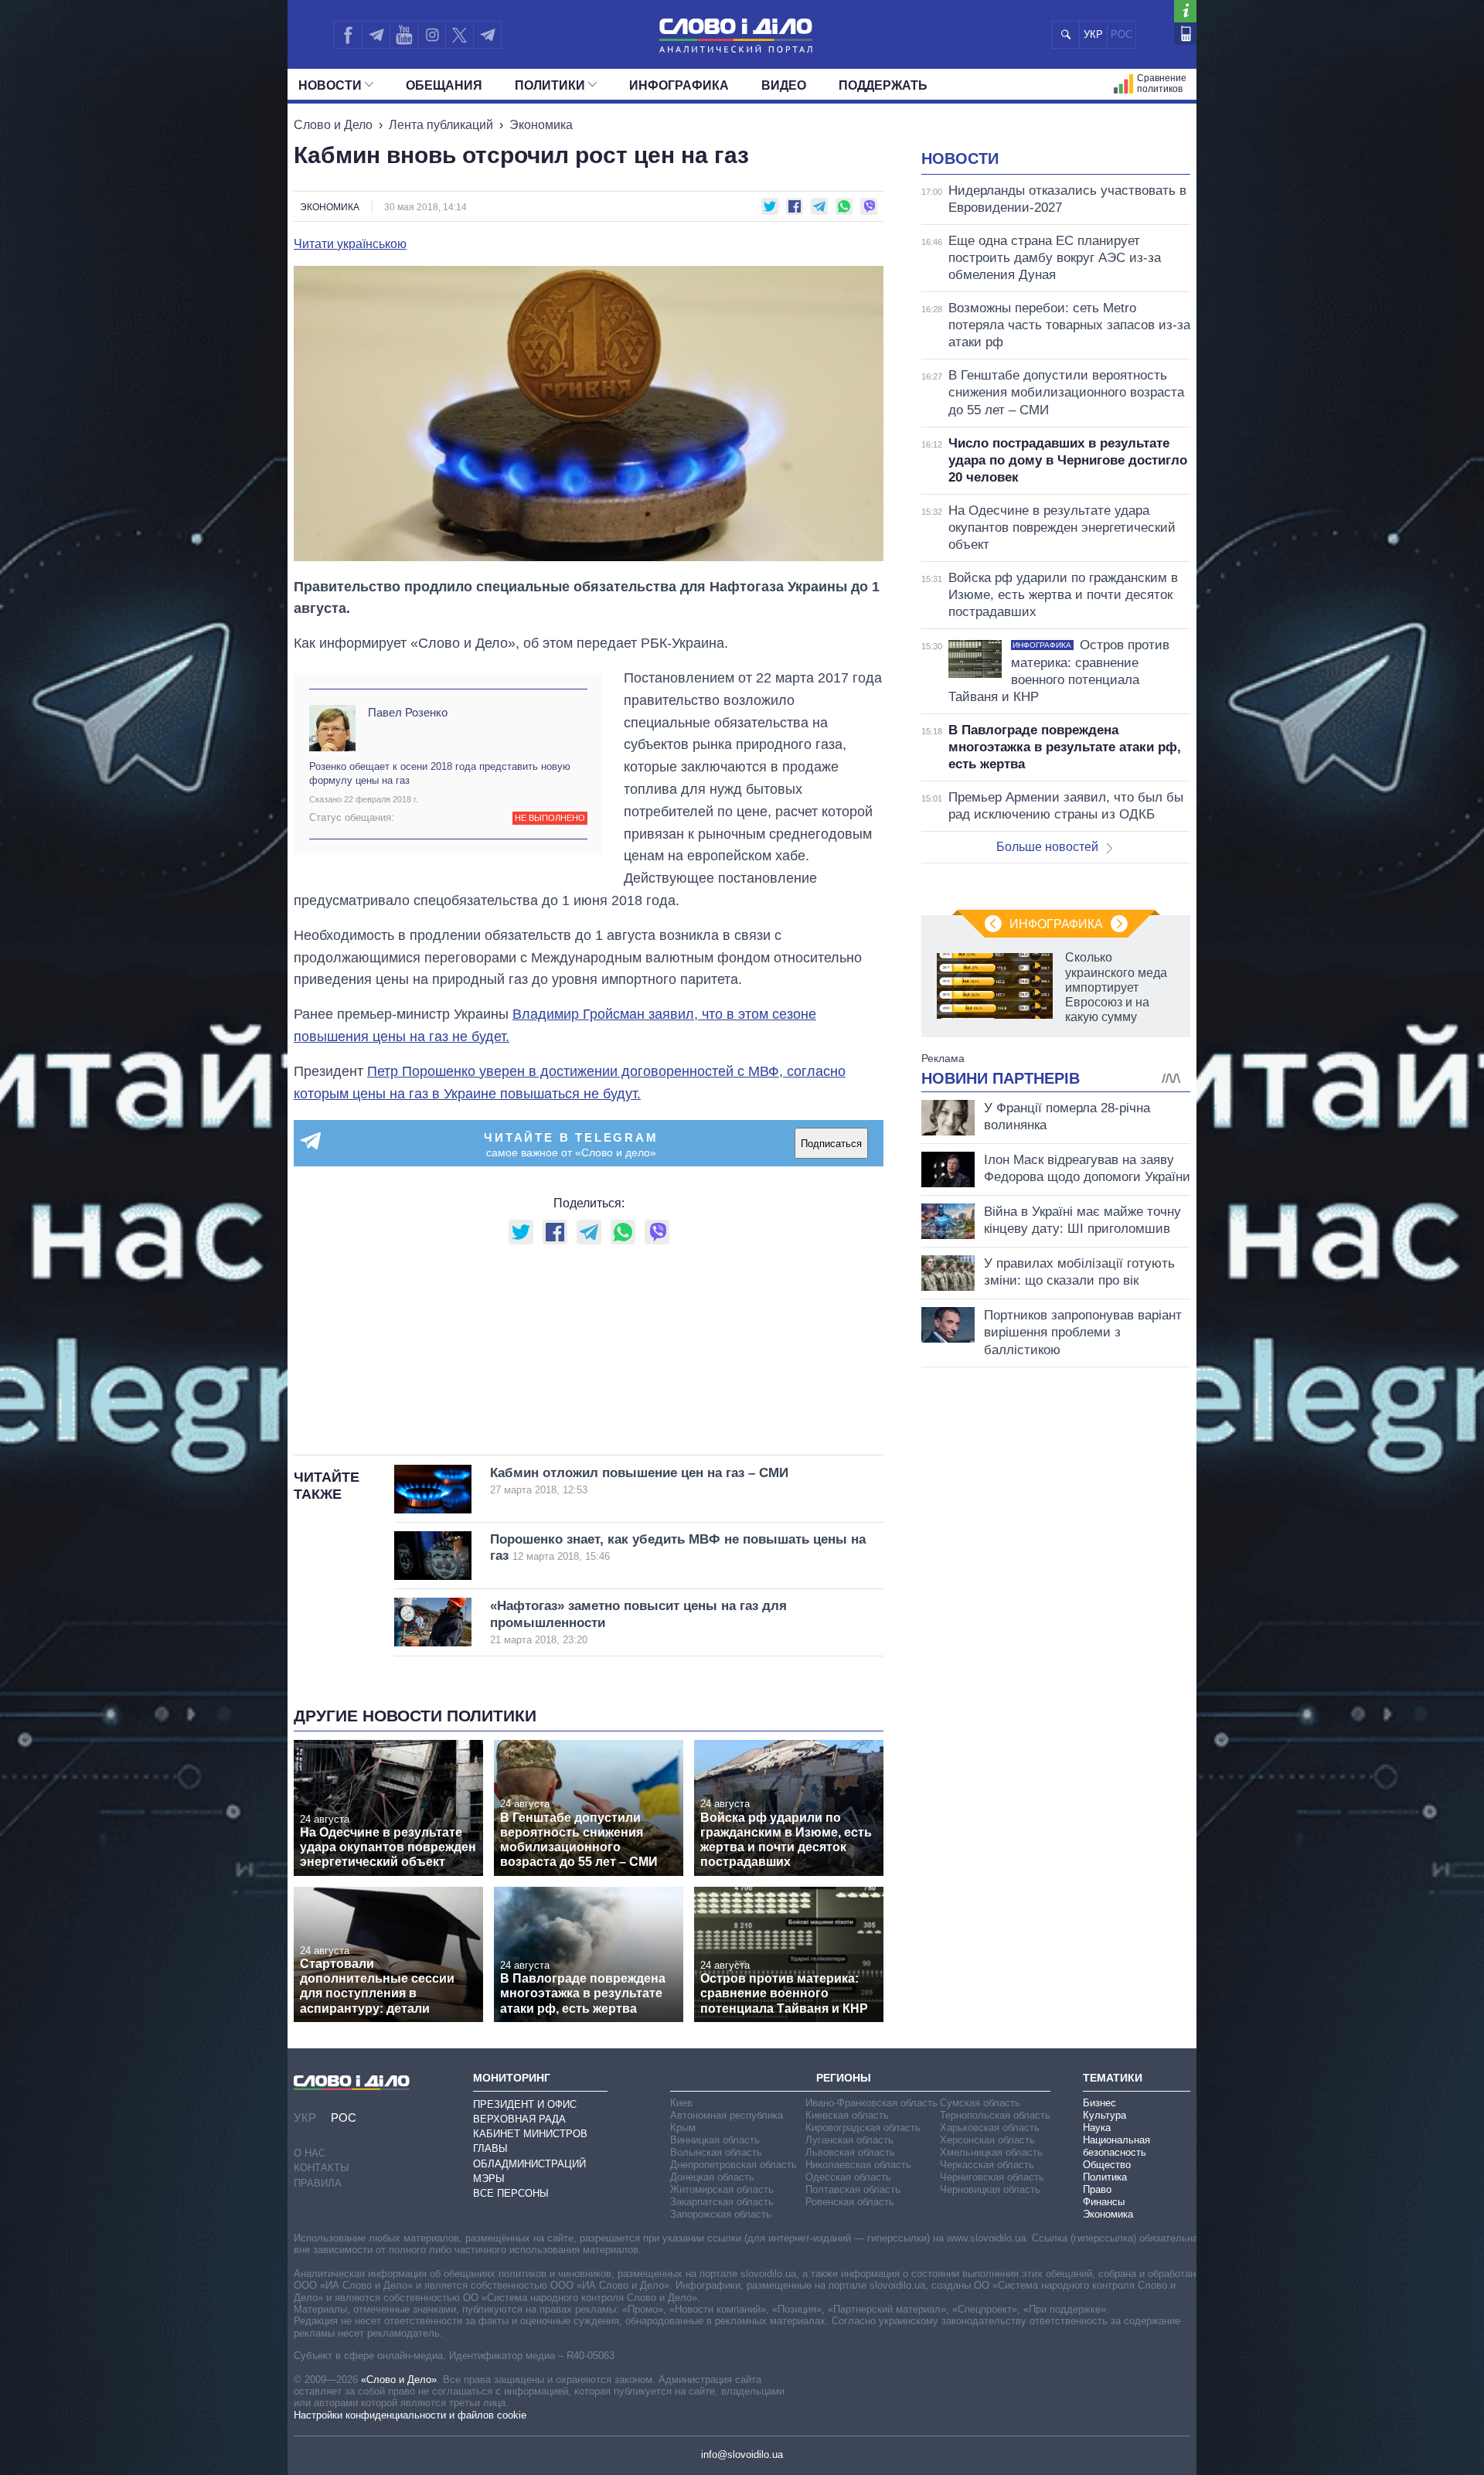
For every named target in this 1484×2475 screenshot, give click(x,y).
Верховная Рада (519, 2119)
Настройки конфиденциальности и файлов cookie (410, 2415)
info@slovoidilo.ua (742, 2455)
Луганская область (849, 2140)
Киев (681, 2103)
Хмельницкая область (991, 2152)
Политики (550, 85)
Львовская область (850, 2152)
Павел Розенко (408, 712)
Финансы (1104, 2202)
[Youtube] (403, 35)
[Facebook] (348, 35)
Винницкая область (715, 2140)
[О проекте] (1185, 11)
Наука (1097, 2128)
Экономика (541, 125)
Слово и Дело (333, 125)
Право (1097, 2189)
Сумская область (980, 2103)
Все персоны (511, 2193)
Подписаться (831, 1144)
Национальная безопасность (1116, 2146)
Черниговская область (992, 2177)
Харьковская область (990, 2128)
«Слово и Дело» (399, 2380)
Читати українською (350, 244)
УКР (1093, 34)
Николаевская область (858, 2165)
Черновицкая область (990, 2189)
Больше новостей (1047, 847)
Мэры (489, 2179)
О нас (310, 2153)
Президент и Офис (525, 2104)
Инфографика (679, 85)
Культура (1104, 2115)
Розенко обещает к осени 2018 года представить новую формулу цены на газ (440, 773)
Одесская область (848, 2177)
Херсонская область (987, 2140)
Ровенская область (850, 2202)
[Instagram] (432, 35)
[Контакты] (1185, 34)
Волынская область (716, 2152)
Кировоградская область (863, 2128)
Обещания (444, 85)
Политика (1105, 2177)
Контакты (322, 2168)
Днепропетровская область (733, 2165)
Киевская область (847, 2115)
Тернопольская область (995, 2115)
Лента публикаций (441, 125)
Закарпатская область (722, 2202)
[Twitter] (459, 35)
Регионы (844, 2078)
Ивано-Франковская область (871, 2103)
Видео (784, 85)
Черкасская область (987, 2165)
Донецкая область (712, 2177)
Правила (318, 2183)
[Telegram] (376, 35)
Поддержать (883, 85)
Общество (1107, 2165)
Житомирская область (722, 2189)
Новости (330, 85)
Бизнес (1099, 2103)
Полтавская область (853, 2189)
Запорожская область (721, 2214)
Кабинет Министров (530, 2134)
